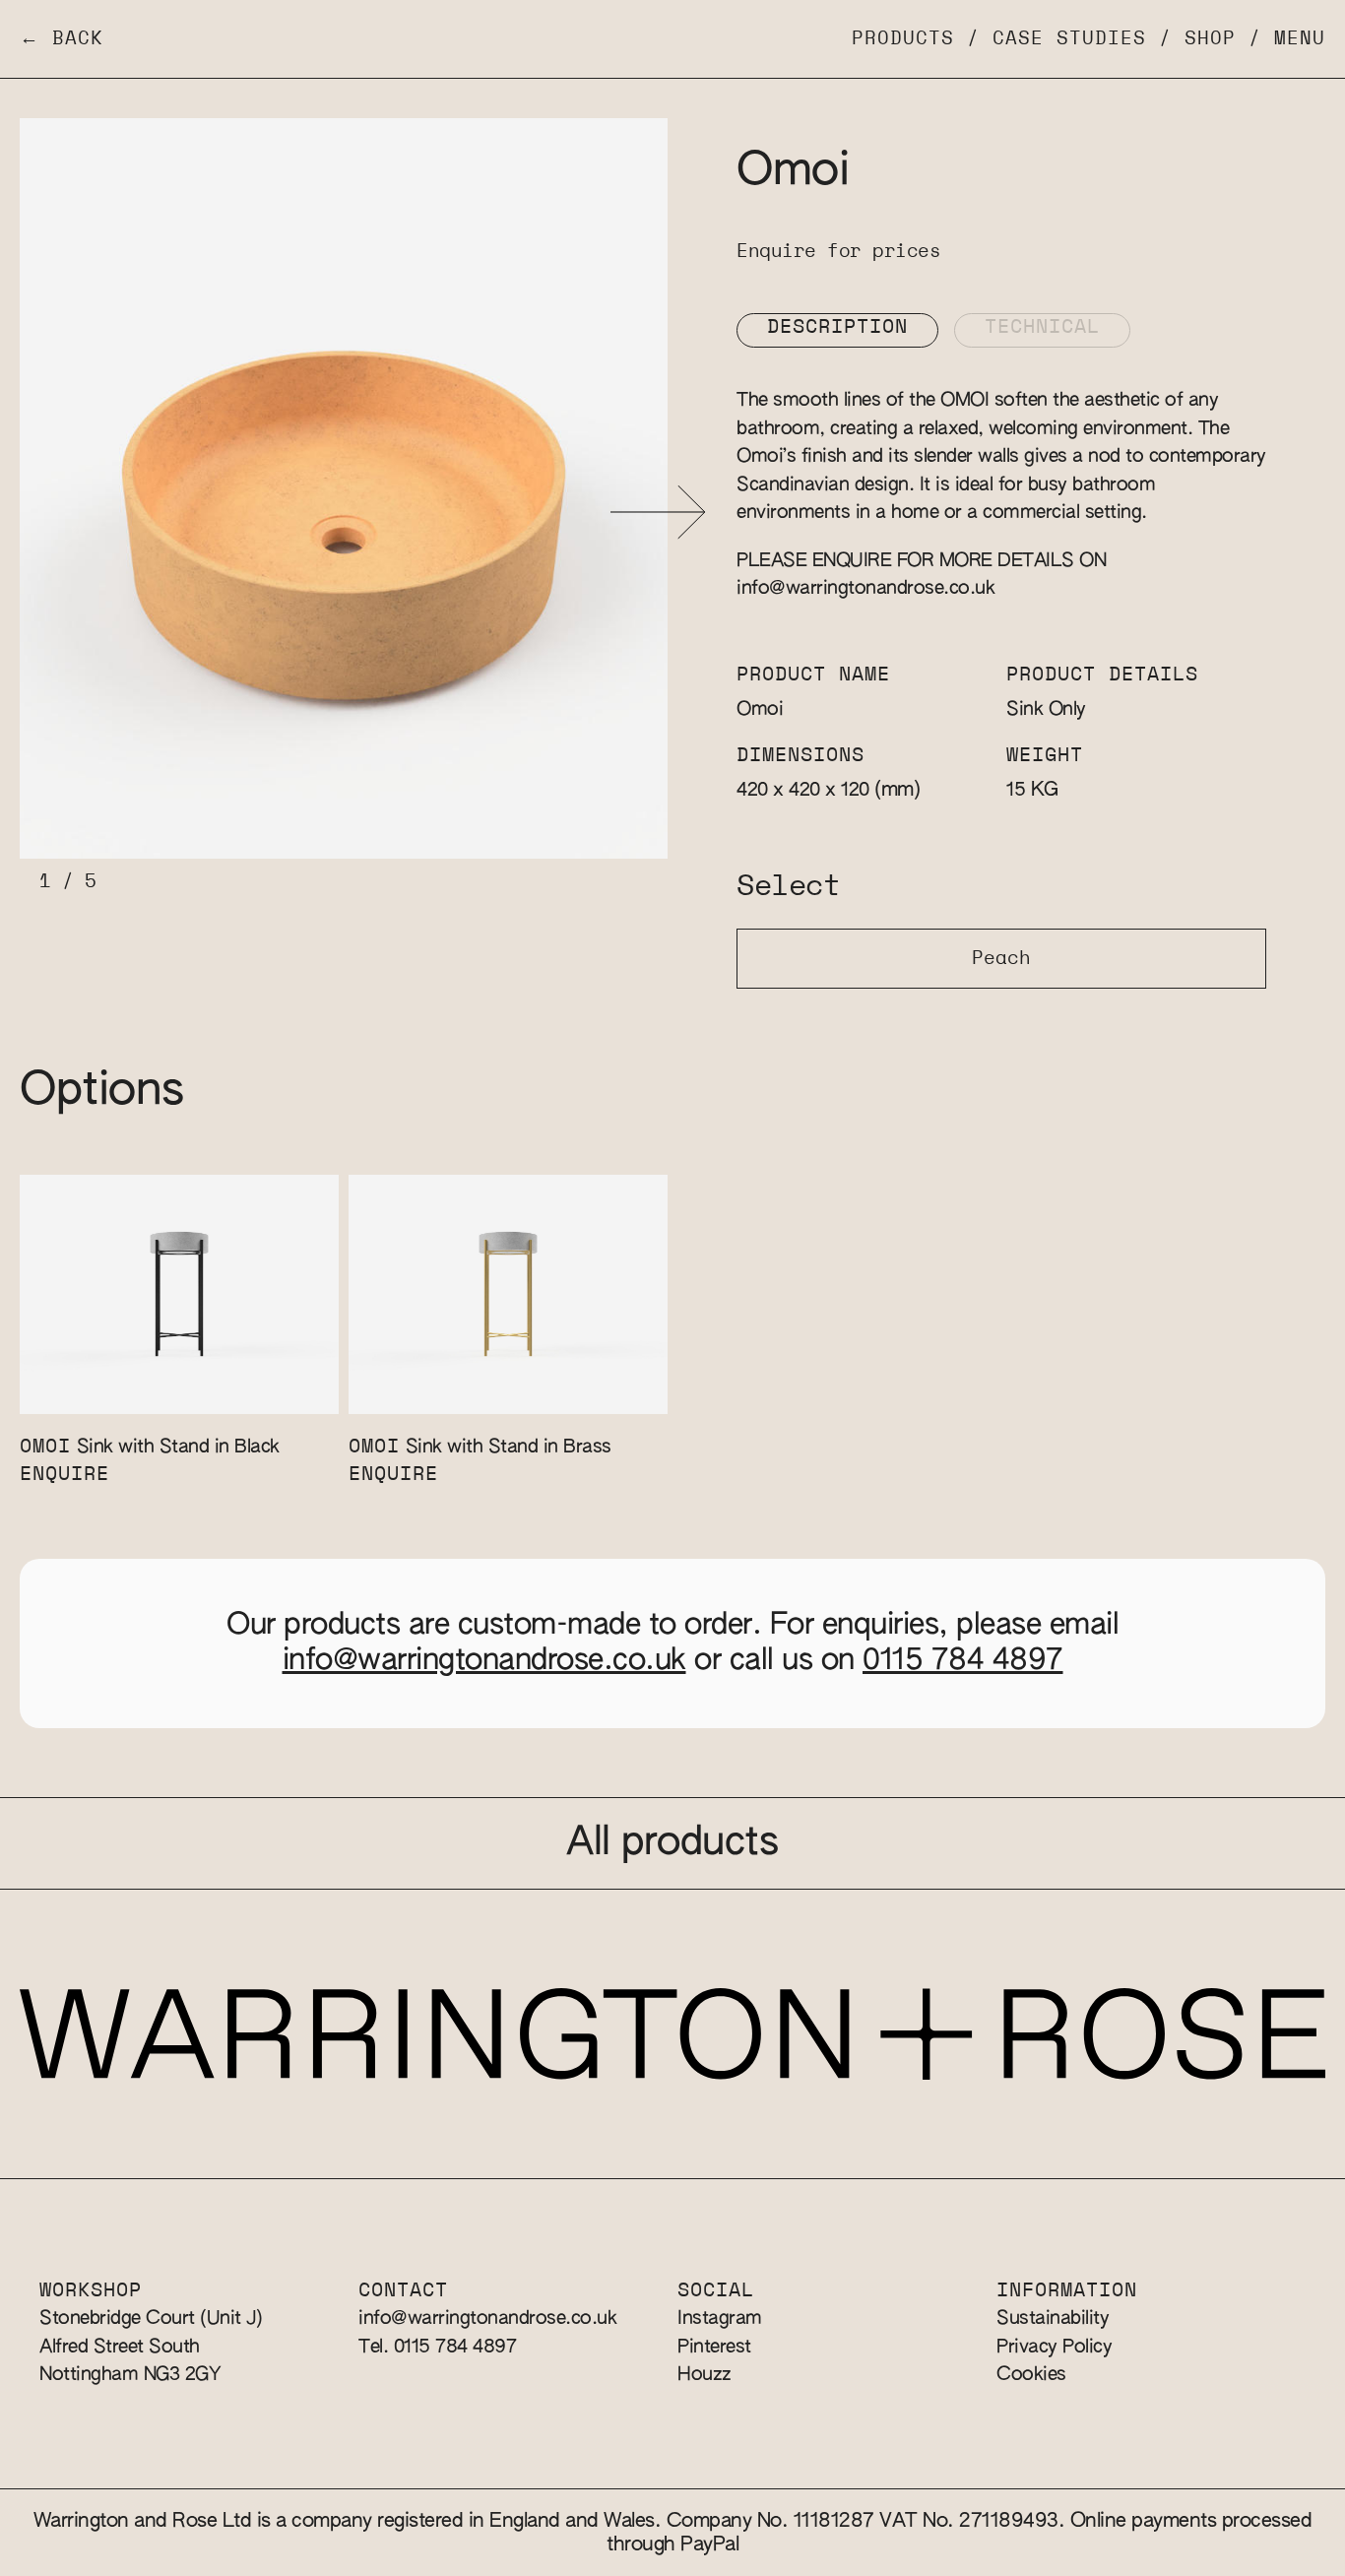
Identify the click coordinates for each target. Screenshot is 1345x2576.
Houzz (705, 2375)
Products (903, 39)
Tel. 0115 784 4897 (437, 2347)
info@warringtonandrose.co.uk (865, 588)
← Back (62, 39)
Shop (1210, 39)
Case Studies (1069, 39)
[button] (658, 513)
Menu (1300, 39)
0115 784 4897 (963, 1661)
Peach (1001, 959)
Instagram (720, 2318)
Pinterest (714, 2347)
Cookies (1031, 2375)
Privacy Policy (1054, 2347)
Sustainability (1053, 2318)
